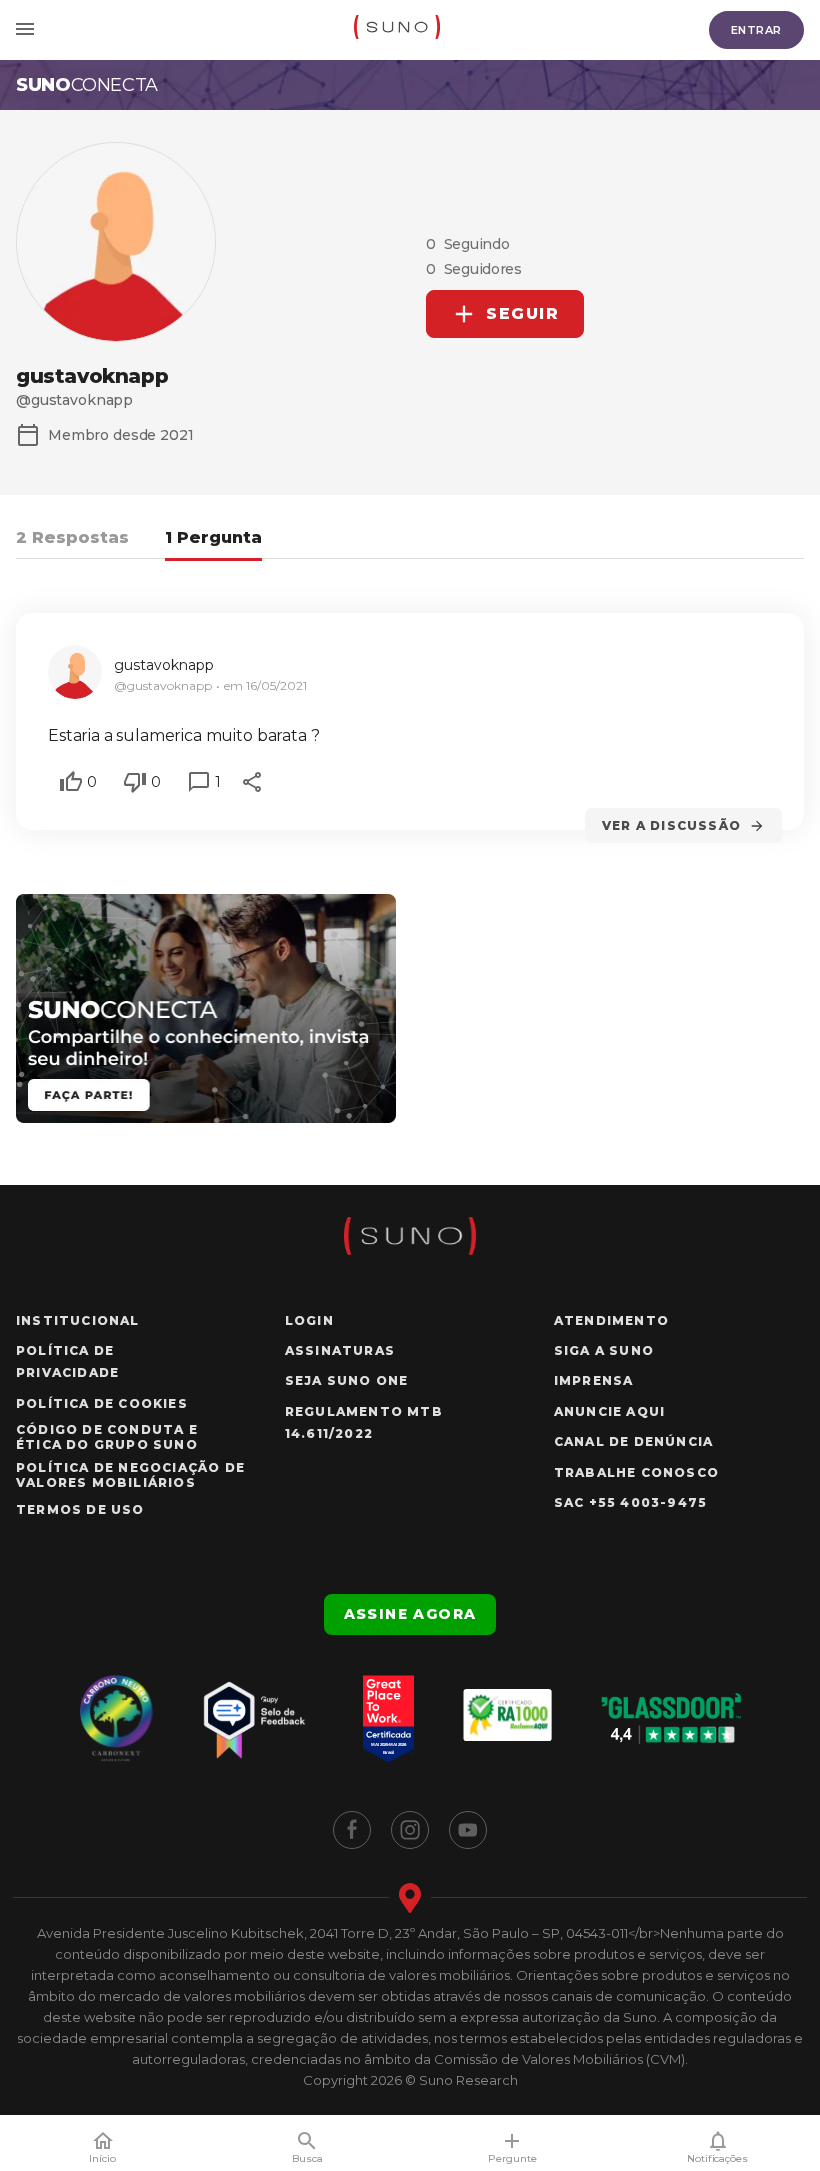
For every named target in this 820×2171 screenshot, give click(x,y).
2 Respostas (72, 537)
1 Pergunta (213, 537)
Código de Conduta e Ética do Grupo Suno (107, 1437)
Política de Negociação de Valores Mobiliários (130, 1475)
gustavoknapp (164, 665)
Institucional (78, 1320)
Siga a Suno (604, 1350)
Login (309, 1320)
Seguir (523, 313)
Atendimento (611, 1320)
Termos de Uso (80, 1509)
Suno (87, 85)
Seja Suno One (347, 1380)
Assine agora (410, 1614)
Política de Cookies (102, 1403)
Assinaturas (340, 1350)
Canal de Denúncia (633, 1441)
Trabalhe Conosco (636, 1472)
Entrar (756, 30)
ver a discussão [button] (671, 825)
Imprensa (594, 1380)
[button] (71, 782)
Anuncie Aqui (609, 1411)
